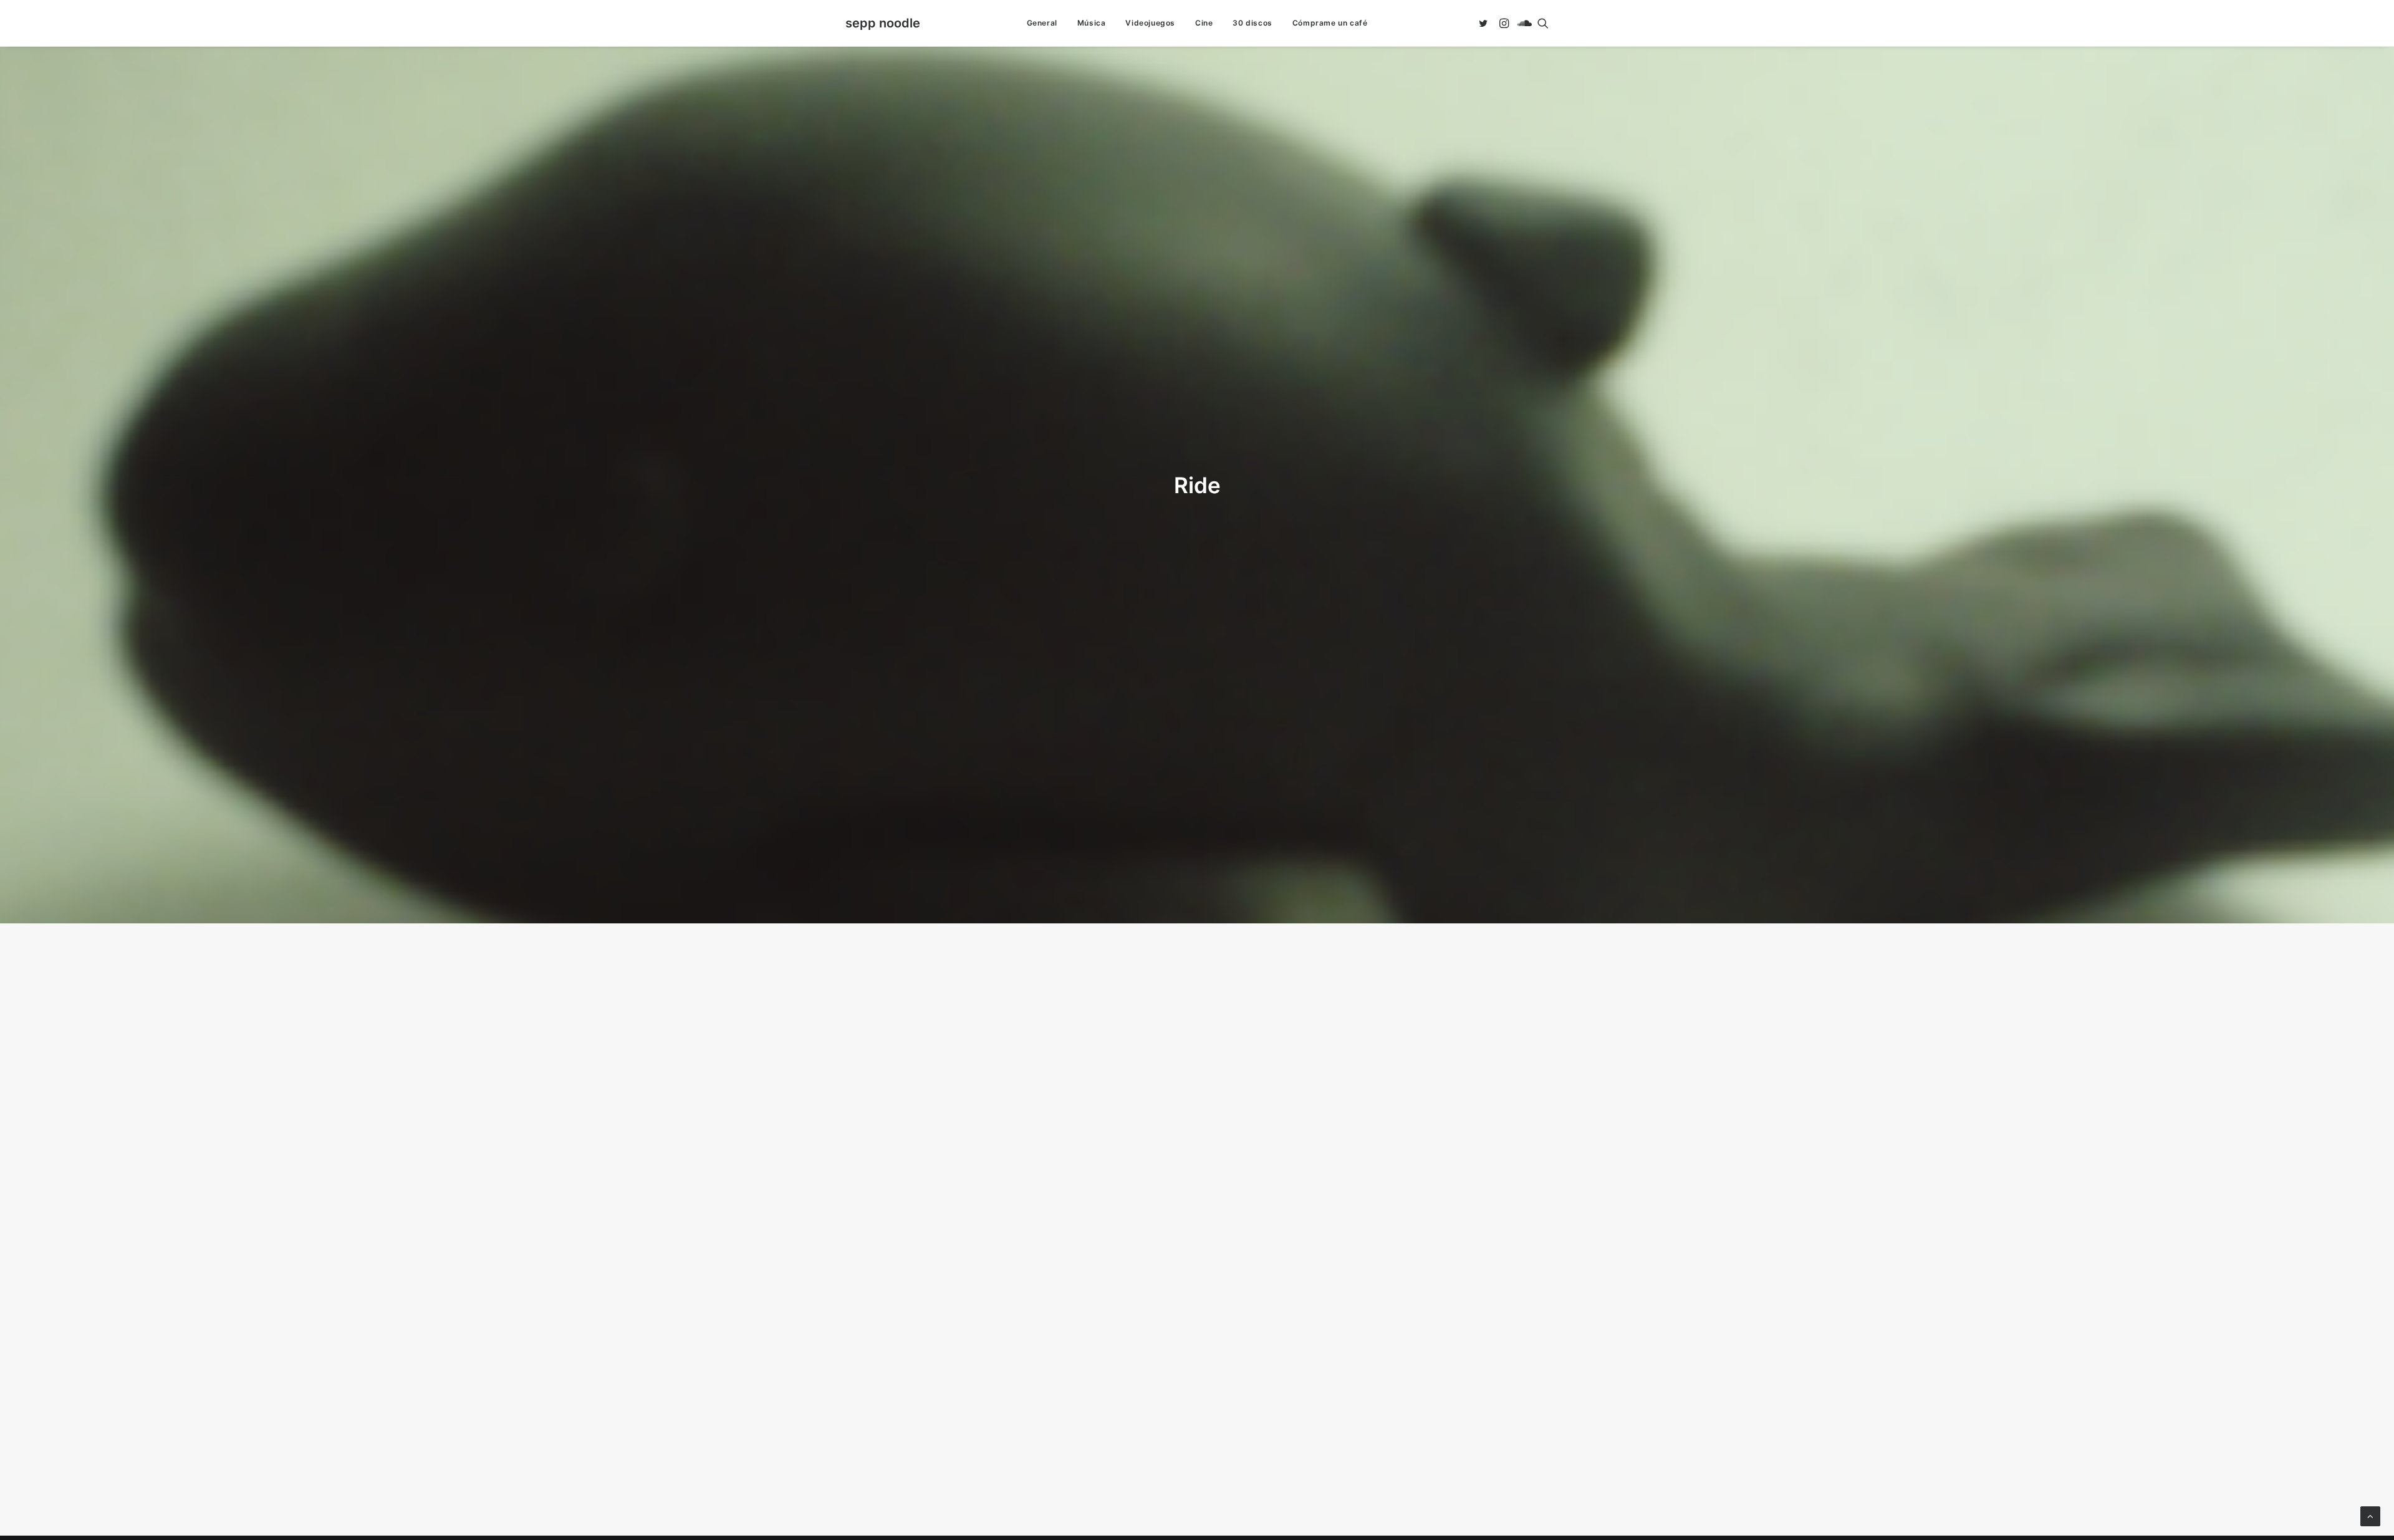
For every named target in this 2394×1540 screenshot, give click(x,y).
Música (1092, 23)
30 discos (1252, 23)
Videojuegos (1150, 23)
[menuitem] (1042, 23)
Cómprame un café (1330, 23)
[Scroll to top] (2370, 1515)
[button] (1485, 23)
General (1042, 23)
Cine (1204, 23)
